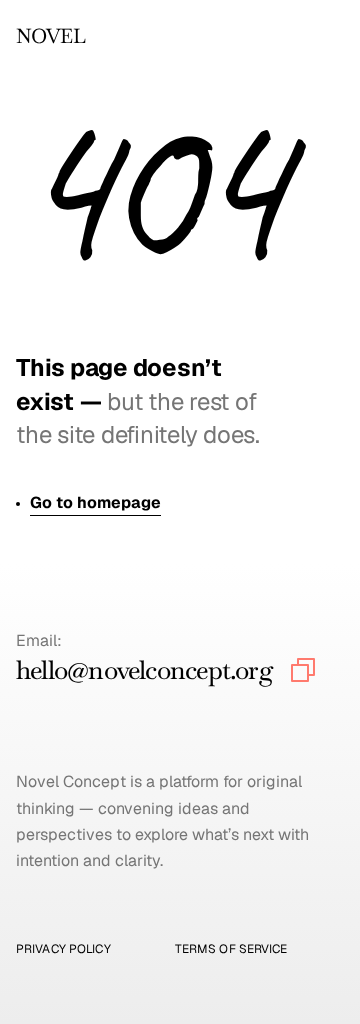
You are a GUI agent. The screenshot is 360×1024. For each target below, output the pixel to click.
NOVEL (50, 36)
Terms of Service (231, 949)
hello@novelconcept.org (144, 670)
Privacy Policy (63, 949)
